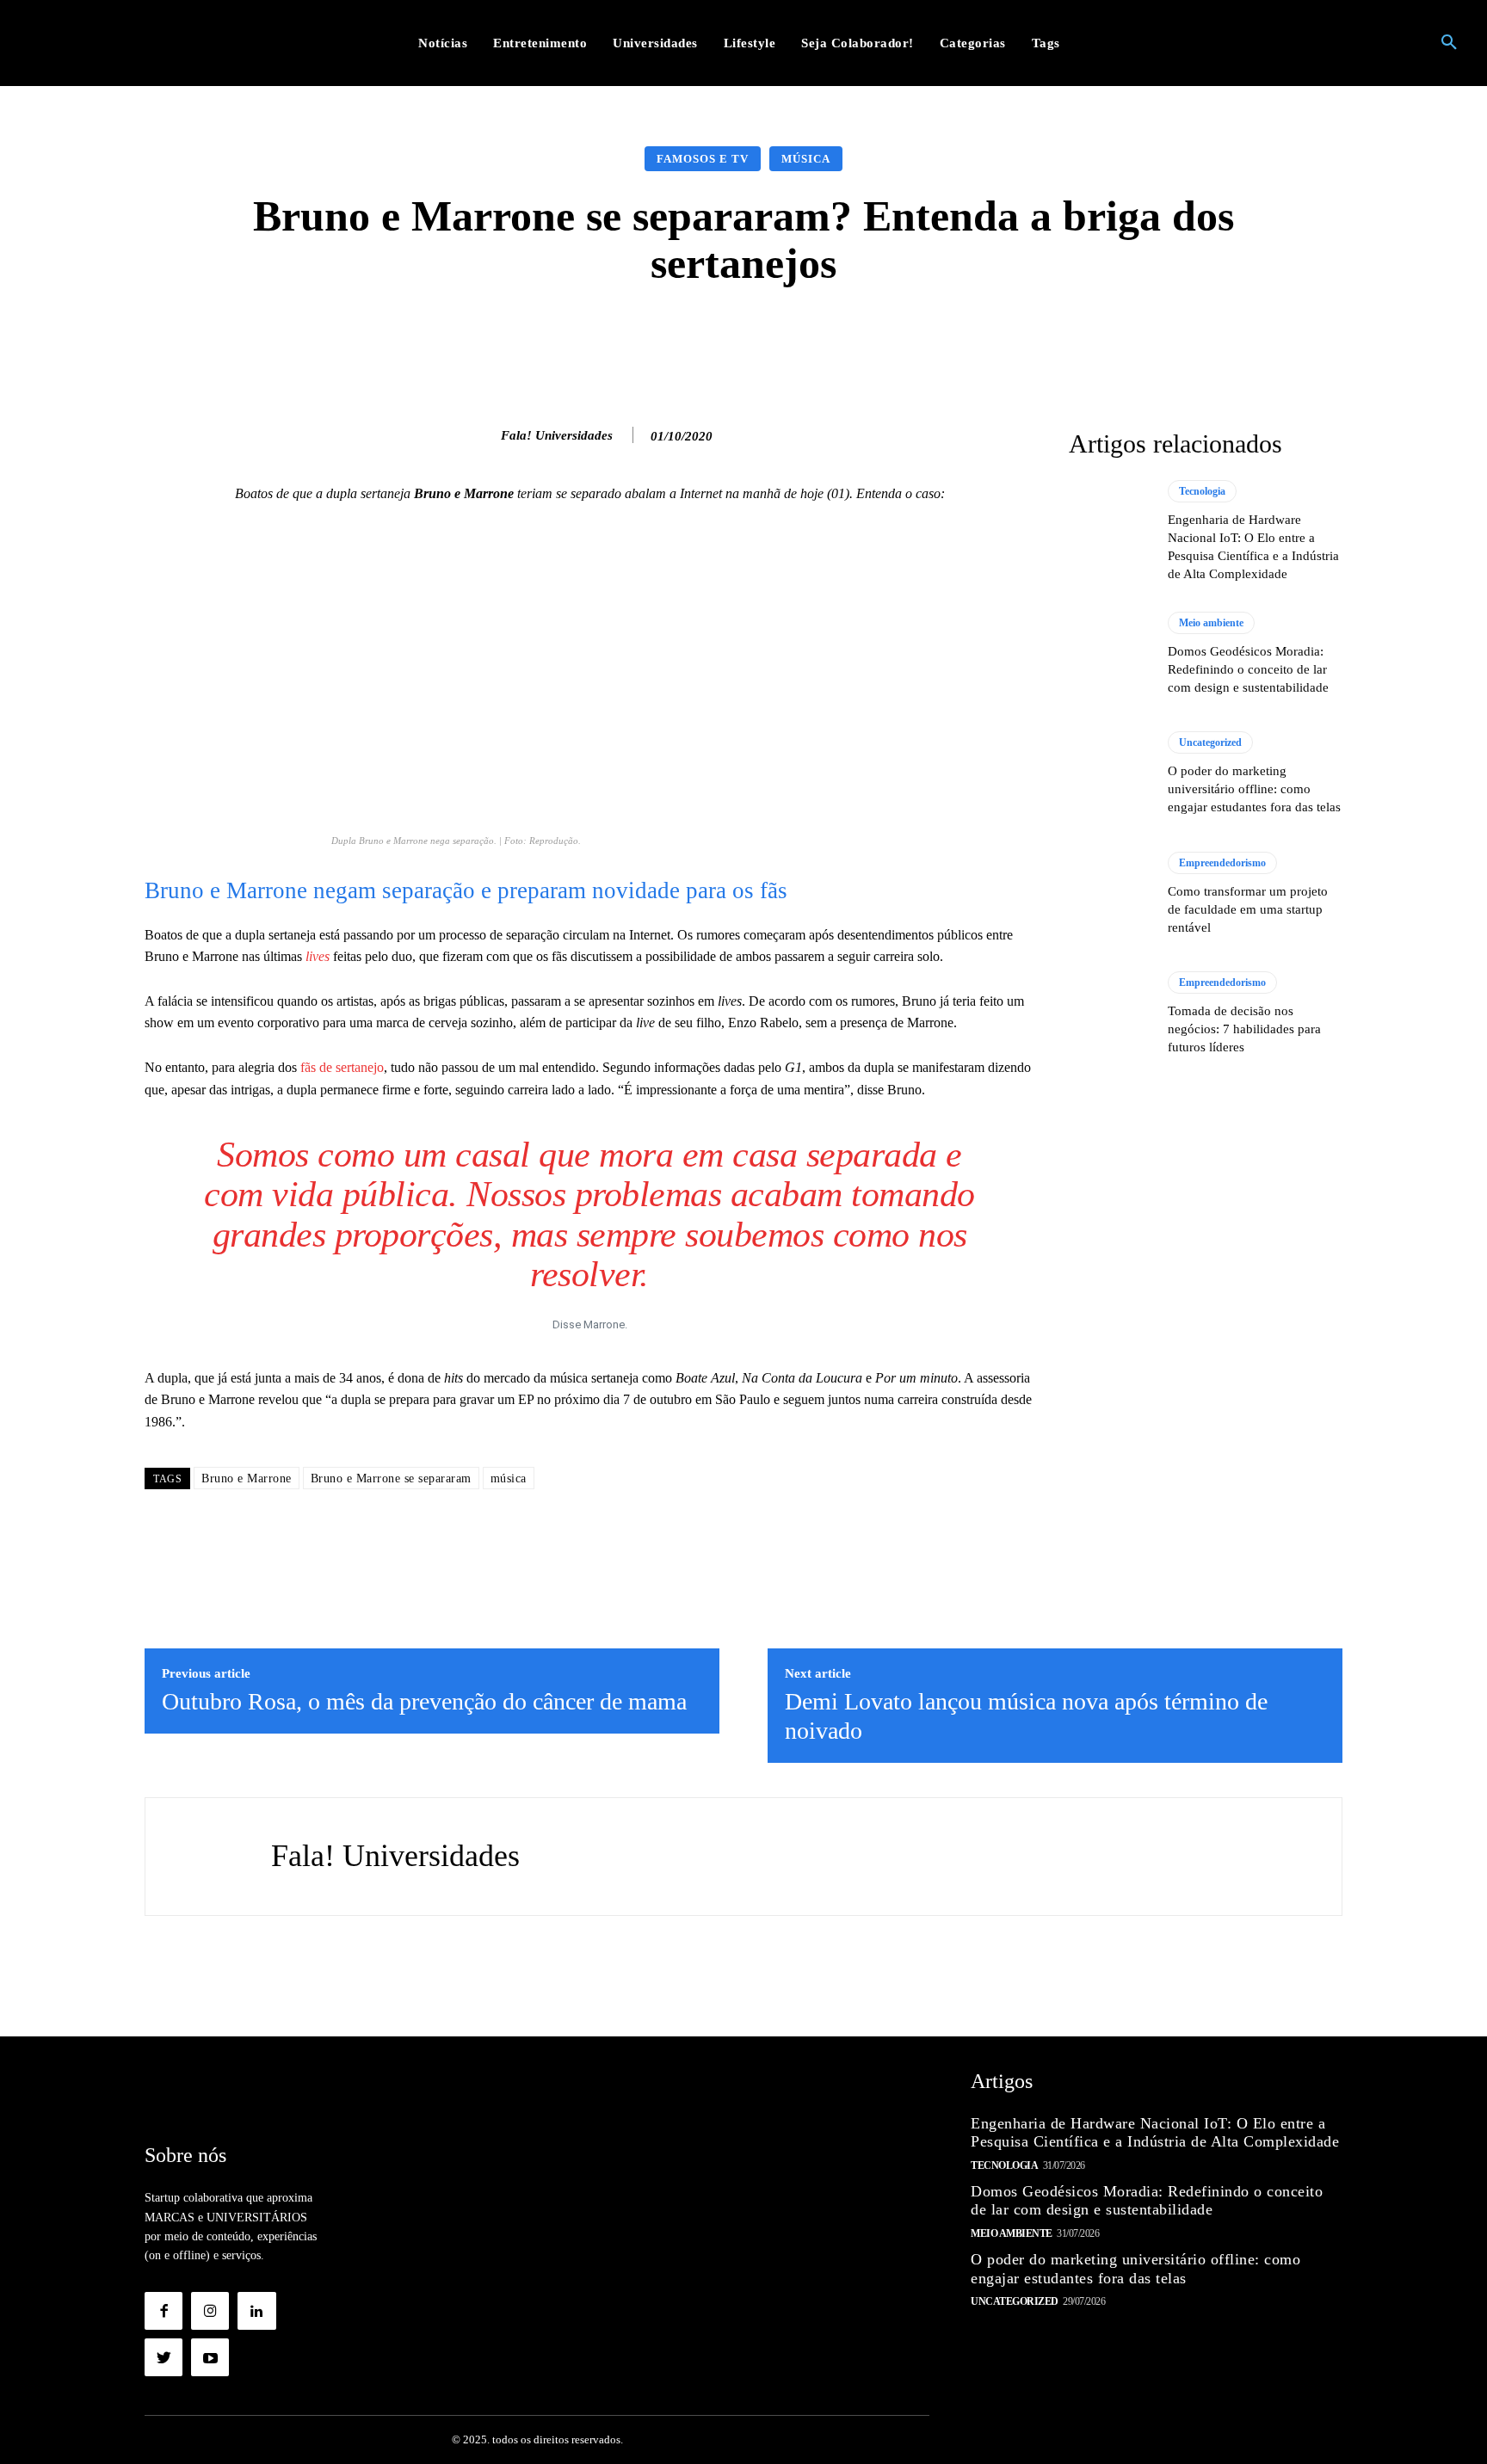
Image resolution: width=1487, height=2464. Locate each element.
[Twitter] (164, 2357)
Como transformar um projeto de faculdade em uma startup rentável (1248, 909)
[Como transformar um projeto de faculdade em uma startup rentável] (1110, 894)
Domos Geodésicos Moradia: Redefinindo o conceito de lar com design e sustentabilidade (1248, 669)
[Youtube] (210, 2357)
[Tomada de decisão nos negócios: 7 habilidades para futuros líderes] (1110, 1013)
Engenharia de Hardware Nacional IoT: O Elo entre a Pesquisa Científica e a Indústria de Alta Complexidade (1155, 2133)
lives (318, 956)
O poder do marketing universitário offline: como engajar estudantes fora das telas (1254, 789)
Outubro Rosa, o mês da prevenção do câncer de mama (424, 1701)
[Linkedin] (256, 2311)
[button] (1449, 43)
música (509, 1478)
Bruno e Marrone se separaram (391, 1478)
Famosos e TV (703, 159)
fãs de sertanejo (342, 1067)
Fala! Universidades (557, 435)
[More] (1017, 339)
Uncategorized (1210, 742)
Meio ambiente (1211, 623)
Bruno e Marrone (247, 1478)
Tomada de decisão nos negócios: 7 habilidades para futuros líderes (1244, 1029)
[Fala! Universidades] (483, 435)
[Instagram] (210, 2311)
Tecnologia (1202, 491)
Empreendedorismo (1222, 863)
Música (806, 159)
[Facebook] (164, 2311)
